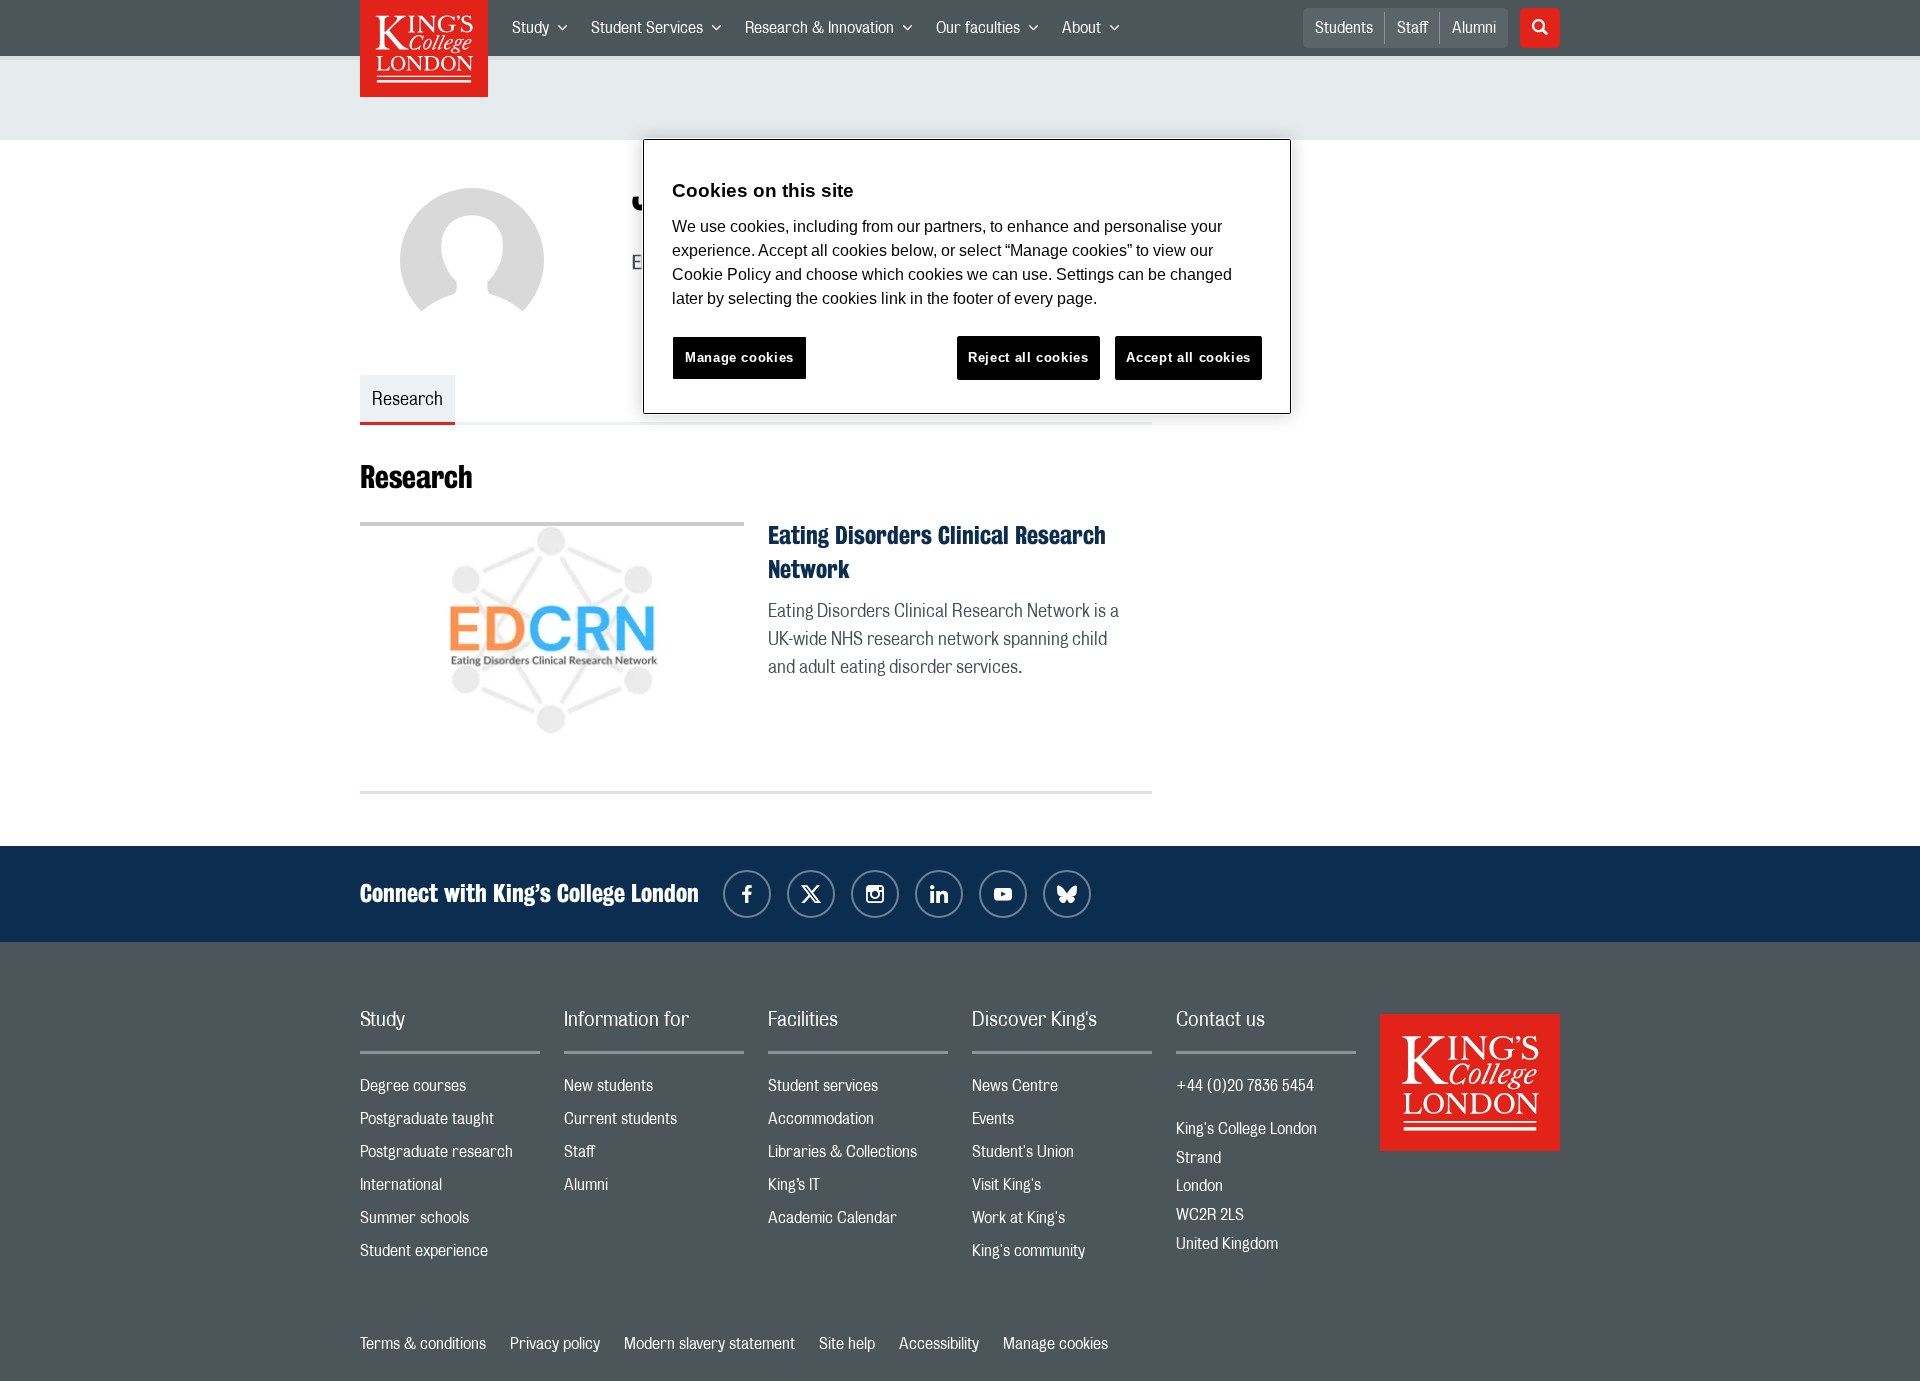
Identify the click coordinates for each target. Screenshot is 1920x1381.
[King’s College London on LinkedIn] (939, 894)
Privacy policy (555, 1344)
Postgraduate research (450, 1156)
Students (1344, 28)
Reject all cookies (1028, 357)
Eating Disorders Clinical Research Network (937, 552)
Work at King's (1062, 1222)
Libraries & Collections (858, 1156)
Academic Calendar (858, 1222)
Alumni (1474, 28)
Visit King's (1062, 1189)
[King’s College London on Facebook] (747, 894)
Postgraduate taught (450, 1123)
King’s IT (858, 1189)
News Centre (1062, 1090)
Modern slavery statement (709, 1344)
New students (654, 1090)
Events (1062, 1123)
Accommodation (858, 1123)
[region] (967, 276)
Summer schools (450, 1222)
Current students (654, 1123)
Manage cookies (1055, 1344)
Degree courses (450, 1090)
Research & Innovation (834, 32)
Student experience (450, 1255)
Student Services (662, 32)
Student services (858, 1090)
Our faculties (993, 32)
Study (545, 32)
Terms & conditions (423, 1344)
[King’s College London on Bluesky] (1067, 894)
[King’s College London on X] (811, 894)
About (1096, 32)
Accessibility (939, 1344)
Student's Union (1062, 1156)
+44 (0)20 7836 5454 (1245, 1086)
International (450, 1189)
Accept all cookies (1188, 357)
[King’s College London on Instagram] (875, 894)
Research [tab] (407, 400)
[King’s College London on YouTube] (1003, 894)
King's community (1062, 1255)
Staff (1412, 28)
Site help (847, 1344)
